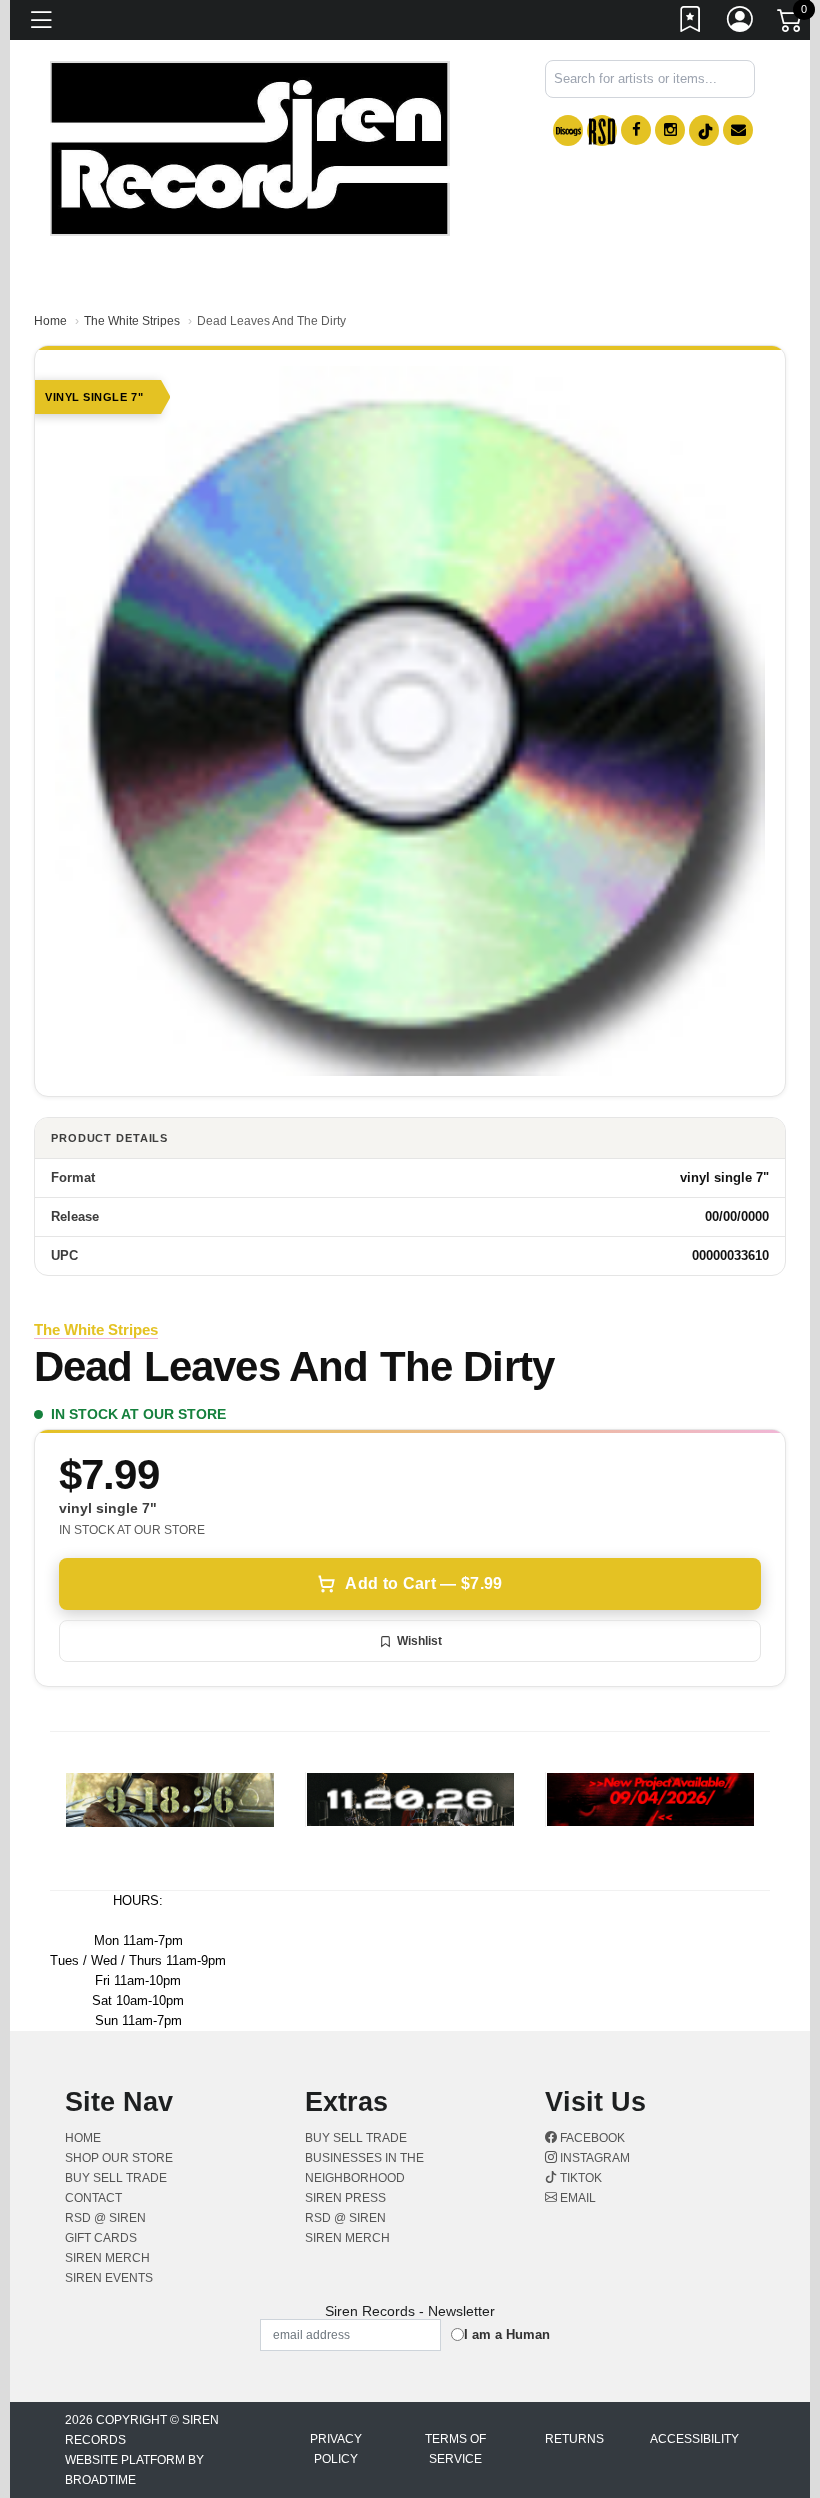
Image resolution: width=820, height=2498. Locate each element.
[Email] (738, 130)
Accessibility (694, 2439)
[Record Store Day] (602, 130)
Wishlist (419, 1641)
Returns (574, 2439)
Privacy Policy (336, 2449)
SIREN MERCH (107, 2258)
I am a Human (507, 2334)
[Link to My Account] (741, 23)
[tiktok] (704, 130)
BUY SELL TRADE (116, 2178)
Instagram (593, 2158)
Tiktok (579, 2178)
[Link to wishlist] (691, 23)
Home (50, 321)
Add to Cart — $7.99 (423, 1583)
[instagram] (670, 130)
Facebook (591, 2138)
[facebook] (636, 130)
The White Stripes (132, 321)
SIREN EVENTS (109, 2278)
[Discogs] (568, 130)
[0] (791, 24)
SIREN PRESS (345, 2198)
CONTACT (93, 2198)
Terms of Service (455, 2449)
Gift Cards (101, 2238)
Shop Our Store (119, 2158)
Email (576, 2198)
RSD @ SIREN (105, 2218)
